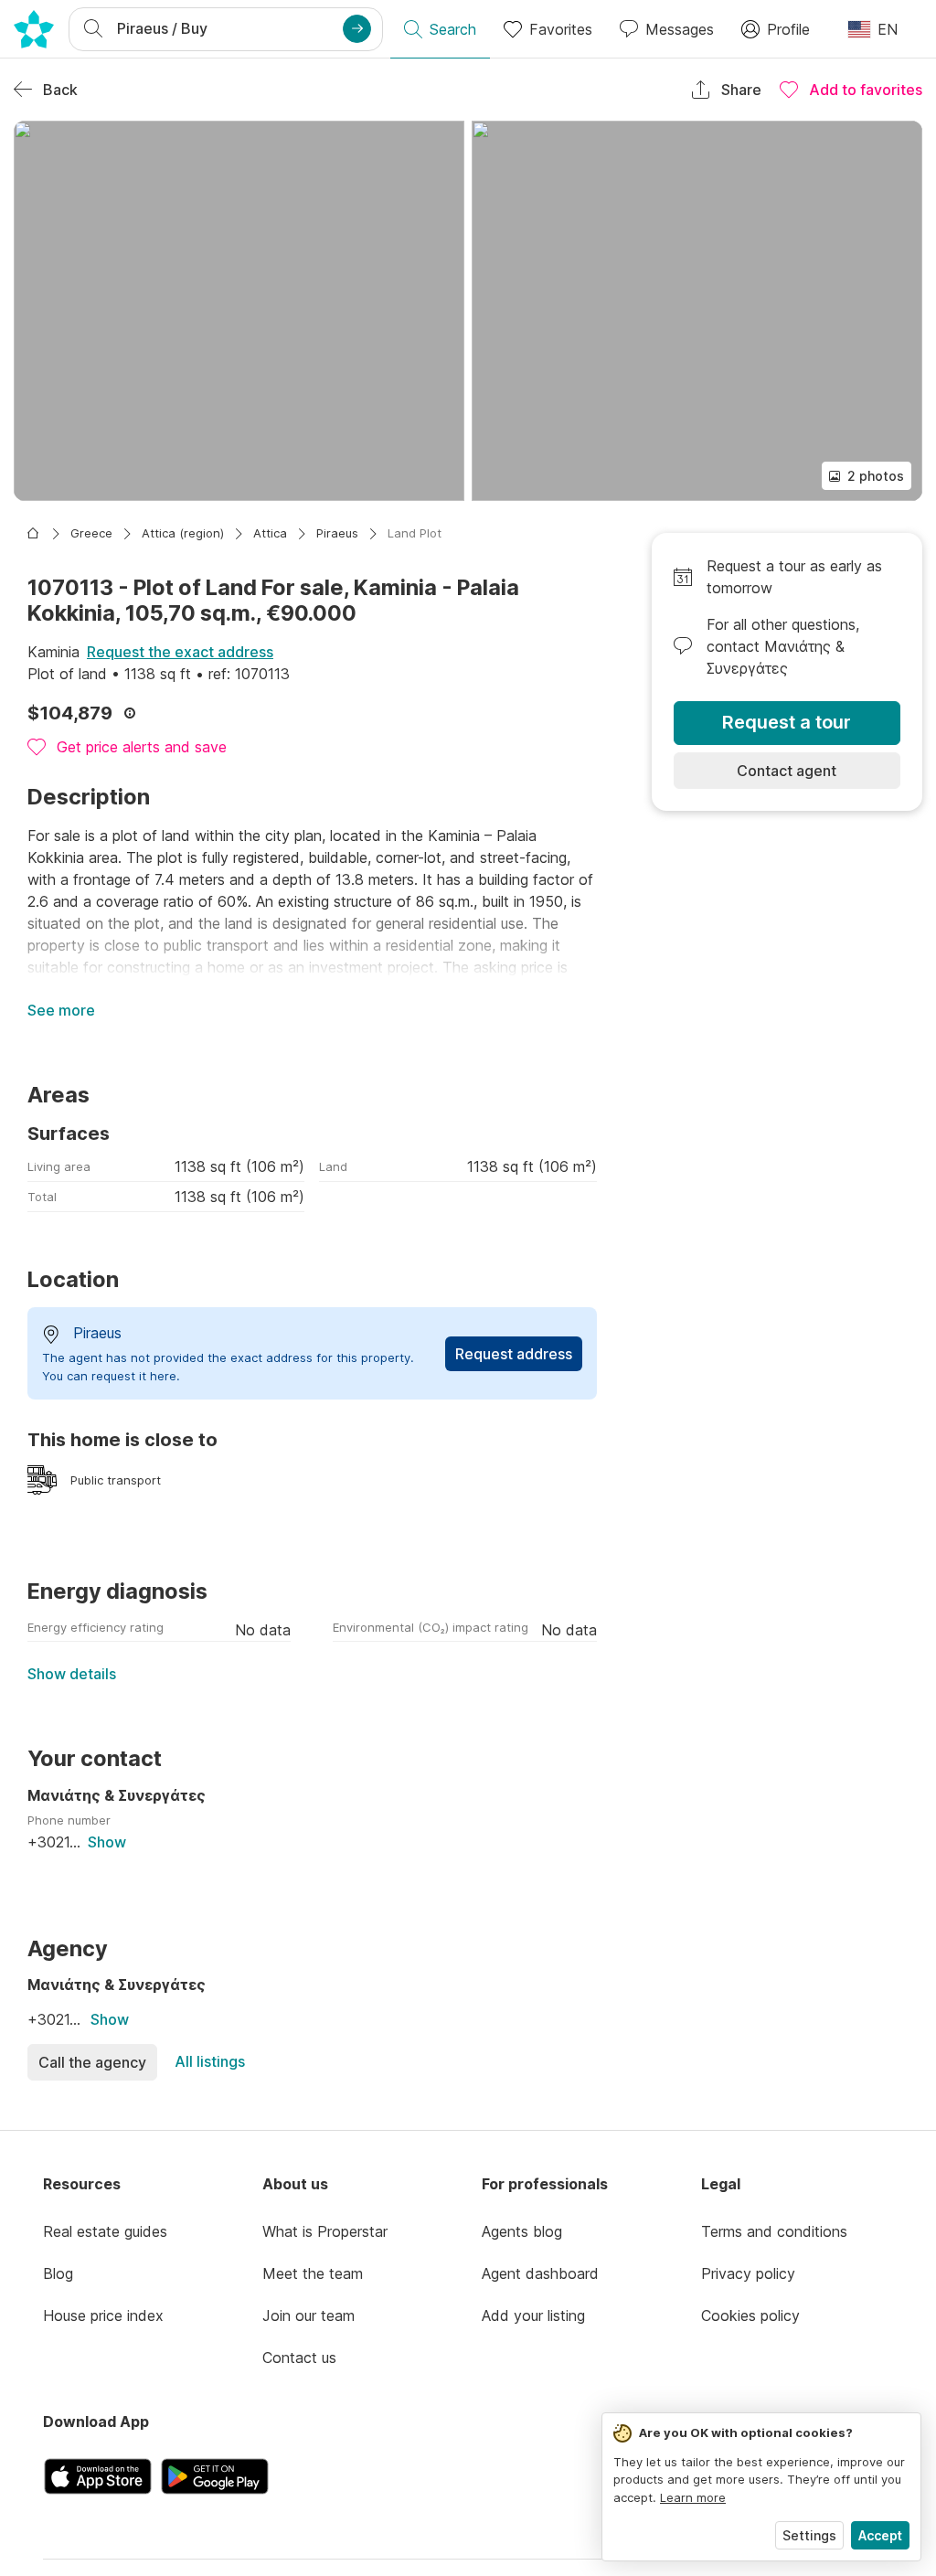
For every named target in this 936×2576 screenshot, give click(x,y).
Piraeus (337, 533)
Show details (72, 1674)
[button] (239, 311)
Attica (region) (183, 533)
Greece (91, 533)
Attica (270, 533)
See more (61, 1010)
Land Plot (415, 533)
